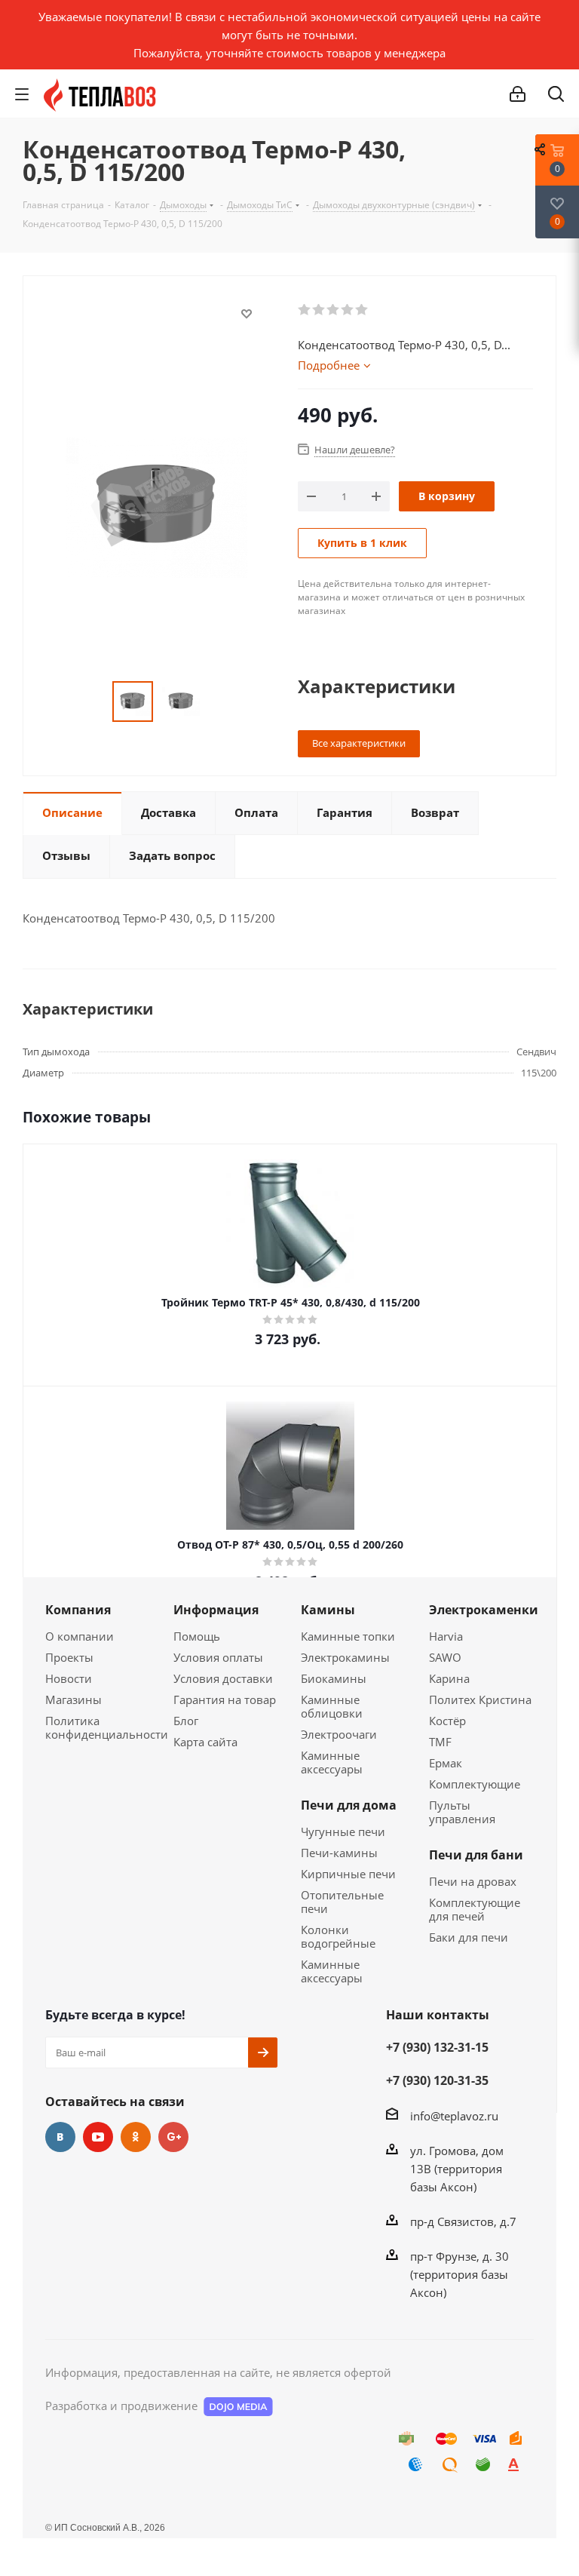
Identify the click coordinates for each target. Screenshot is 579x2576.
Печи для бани (476, 1855)
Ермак (446, 1763)
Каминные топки (348, 1636)
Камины (328, 1610)
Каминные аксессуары (332, 1762)
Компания (78, 1610)
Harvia (446, 1636)
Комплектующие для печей (475, 1909)
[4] (348, 310)
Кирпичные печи (348, 1874)
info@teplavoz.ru (454, 2116)
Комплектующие (475, 1784)
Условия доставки (223, 1678)
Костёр (447, 1721)
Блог (186, 1721)
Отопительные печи (342, 1902)
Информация (216, 1610)
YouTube (98, 2137)
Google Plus (173, 2137)
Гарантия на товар (225, 1699)
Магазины (74, 1699)
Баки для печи (469, 1937)
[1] (305, 310)
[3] (334, 310)
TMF (440, 1742)
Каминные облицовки (332, 1706)
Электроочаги (339, 1734)
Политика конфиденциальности (107, 1727)
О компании (80, 1636)
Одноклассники (136, 2137)
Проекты (69, 1657)
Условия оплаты (218, 1657)
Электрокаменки (484, 1610)
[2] (319, 310)
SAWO (445, 1657)
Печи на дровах (473, 1881)
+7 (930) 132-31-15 (437, 2047)
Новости (69, 1678)
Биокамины (334, 1678)
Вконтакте (60, 2137)
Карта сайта (205, 1742)
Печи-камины (339, 1853)
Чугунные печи (343, 1831)
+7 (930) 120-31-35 (437, 2080)
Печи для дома (349, 1805)
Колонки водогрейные (338, 1936)
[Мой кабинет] (518, 94)
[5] (362, 310)
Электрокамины (345, 1657)
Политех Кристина (480, 1699)
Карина (449, 1678)
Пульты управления (462, 1812)
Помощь (197, 1636)
